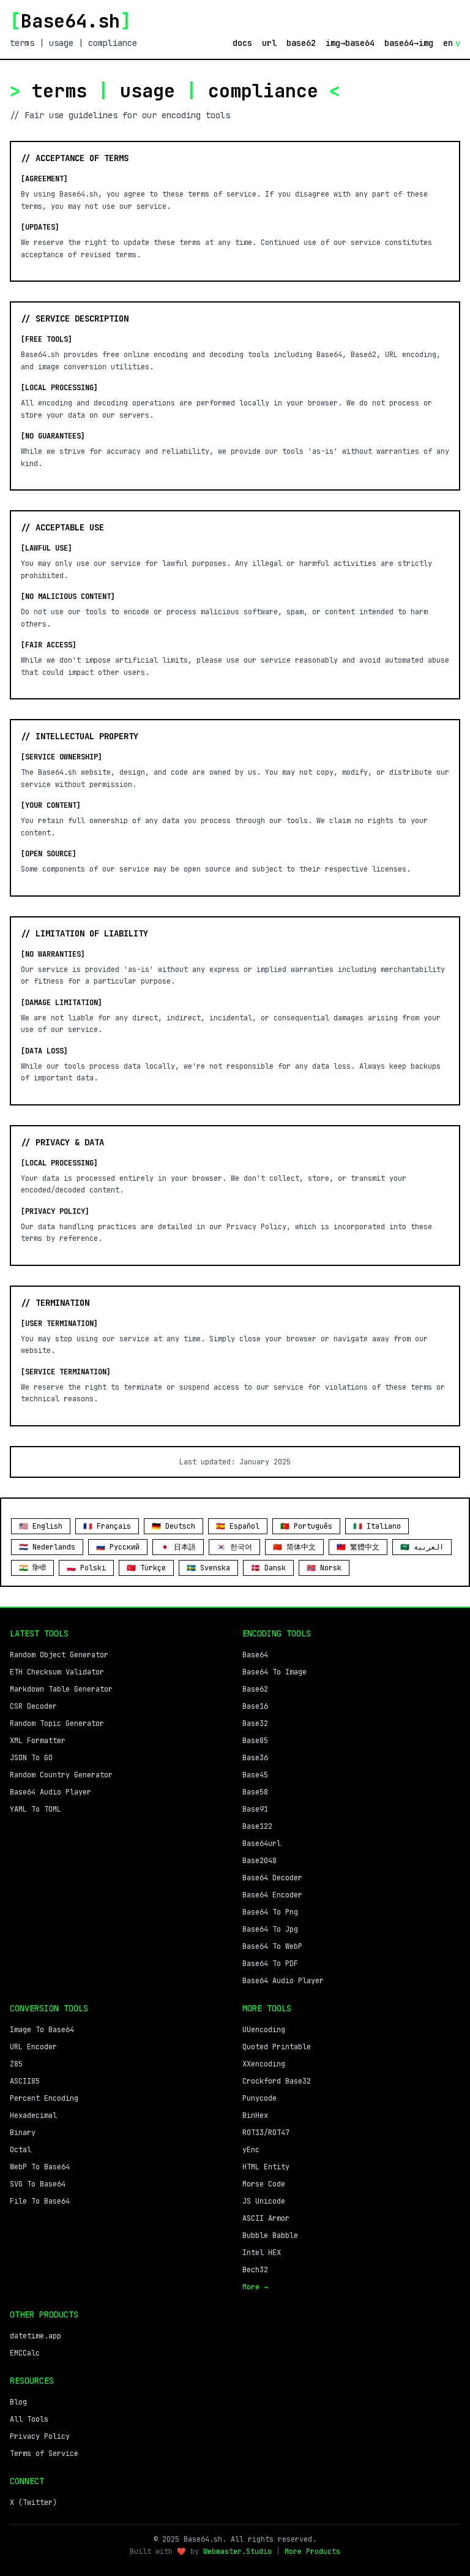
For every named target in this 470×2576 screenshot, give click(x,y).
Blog (18, 2402)
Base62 (255, 1689)
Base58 (255, 1792)
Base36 (255, 1758)
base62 (301, 43)
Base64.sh (70, 21)
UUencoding (264, 2030)
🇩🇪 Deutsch (173, 1526)
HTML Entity (266, 2167)
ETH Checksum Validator (57, 1672)
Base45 (255, 1775)
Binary (23, 2133)
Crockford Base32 (277, 2081)
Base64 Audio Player (50, 1792)
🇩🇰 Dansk (268, 1568)
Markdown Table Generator (61, 1689)
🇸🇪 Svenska (208, 1568)
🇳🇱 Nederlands (47, 1547)
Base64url (262, 1843)
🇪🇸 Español (238, 1526)
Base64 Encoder (272, 1895)
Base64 (255, 1655)
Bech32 (255, 2270)
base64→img (409, 43)
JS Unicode (264, 2201)
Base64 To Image (274, 1672)
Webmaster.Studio (237, 2552)
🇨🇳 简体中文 (294, 1547)
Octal (21, 2150)
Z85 (16, 2064)
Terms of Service (44, 2454)
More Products (312, 2552)
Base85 (255, 1741)
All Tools (29, 2419)
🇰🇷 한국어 (234, 1547)
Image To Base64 (42, 2030)
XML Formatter (38, 1741)
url (269, 43)
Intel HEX (262, 2253)
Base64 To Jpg (270, 1929)
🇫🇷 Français (107, 1526)
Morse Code (264, 2184)
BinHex (255, 2115)
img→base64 (350, 43)
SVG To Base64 (38, 2184)
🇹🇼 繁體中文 (358, 1547)
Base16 (255, 1706)
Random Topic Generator (57, 1723)
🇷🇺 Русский (118, 1547)
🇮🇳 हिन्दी (32, 1568)
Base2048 (259, 1861)
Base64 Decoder (272, 1878)
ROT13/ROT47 (266, 2133)
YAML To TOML (35, 1809)
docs (242, 43)
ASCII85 (25, 2081)
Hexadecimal (33, 2115)
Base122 (257, 1826)
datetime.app (35, 2336)
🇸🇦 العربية (422, 1547)
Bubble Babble (270, 2235)
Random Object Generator (59, 1655)
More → (255, 2287)
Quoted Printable (277, 2047)
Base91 (255, 1809)
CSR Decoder (33, 1706)
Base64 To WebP (272, 1946)
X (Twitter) (33, 2503)
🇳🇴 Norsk (324, 1568)
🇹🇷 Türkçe (146, 1568)
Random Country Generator (61, 1775)
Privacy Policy (40, 2436)
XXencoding (264, 2064)
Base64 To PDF (270, 1964)
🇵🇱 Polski (86, 1568)
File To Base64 (40, 2201)
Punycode (259, 2098)
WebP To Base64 (40, 2167)
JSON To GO (31, 1758)
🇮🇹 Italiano (377, 1526)
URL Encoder (33, 2047)
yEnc (251, 2150)
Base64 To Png (270, 1912)
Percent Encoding (44, 2098)
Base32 (255, 1723)
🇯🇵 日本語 (178, 1547)
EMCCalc (25, 2353)
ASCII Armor (266, 2218)
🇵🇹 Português (306, 1526)
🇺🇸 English (41, 1526)
